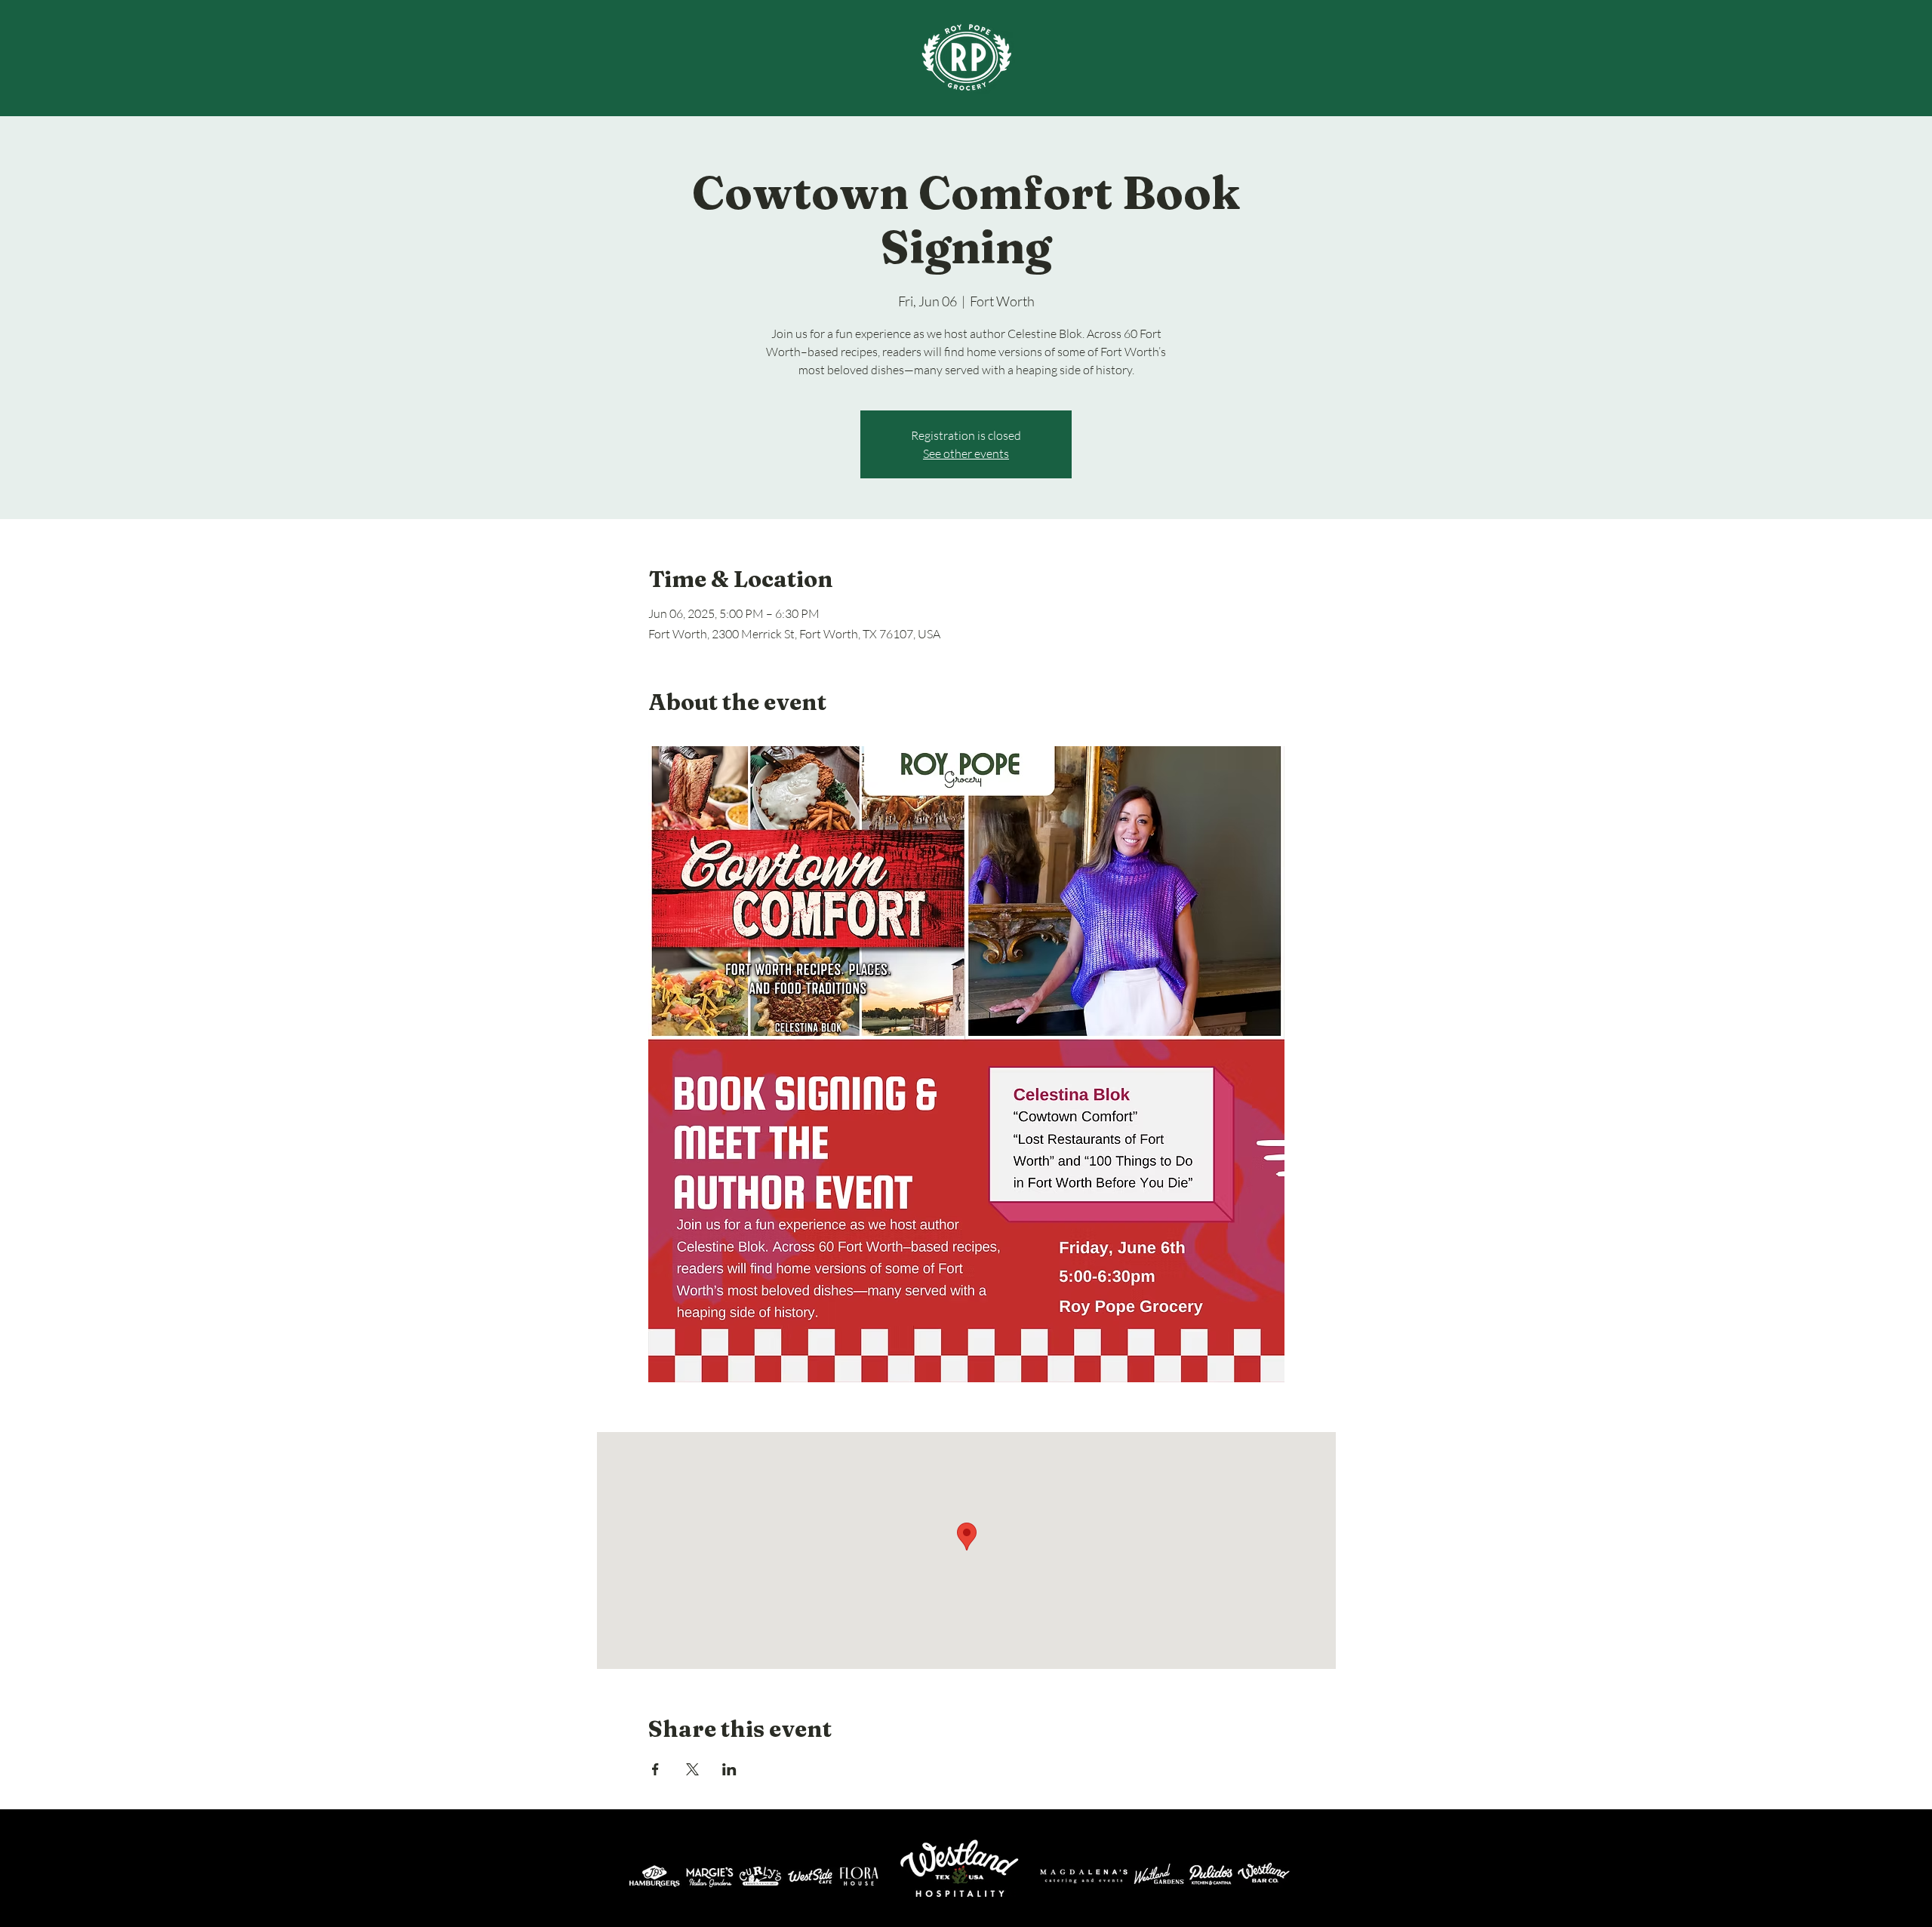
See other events (966, 453)
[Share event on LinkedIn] (729, 1769)
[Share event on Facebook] (655, 1769)
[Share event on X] (692, 1769)
